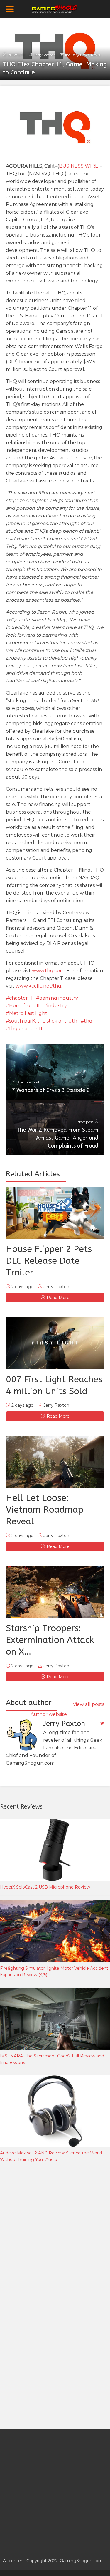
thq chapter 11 (26, 1029)
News (95, 55)
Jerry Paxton (45, 55)
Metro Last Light (28, 1013)
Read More (58, 1298)
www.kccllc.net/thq (38, 986)
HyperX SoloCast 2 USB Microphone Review (45, 1887)
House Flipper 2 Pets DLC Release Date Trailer (49, 1261)
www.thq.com (48, 971)
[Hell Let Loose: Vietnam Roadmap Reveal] (55, 1462)
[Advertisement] (55, 2232)
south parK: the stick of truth (43, 1021)
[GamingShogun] (55, 8)
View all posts (88, 1704)
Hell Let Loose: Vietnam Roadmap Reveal (45, 1510)
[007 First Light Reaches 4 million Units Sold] (55, 1343)
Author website (49, 1714)
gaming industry (59, 998)
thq (88, 1021)
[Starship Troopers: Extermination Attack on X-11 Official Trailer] (55, 1592)
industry (57, 1006)
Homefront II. (25, 1006)
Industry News (77, 55)
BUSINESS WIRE (79, 166)
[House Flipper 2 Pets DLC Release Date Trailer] (55, 1213)
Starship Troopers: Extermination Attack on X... (50, 1640)
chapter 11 (21, 998)
